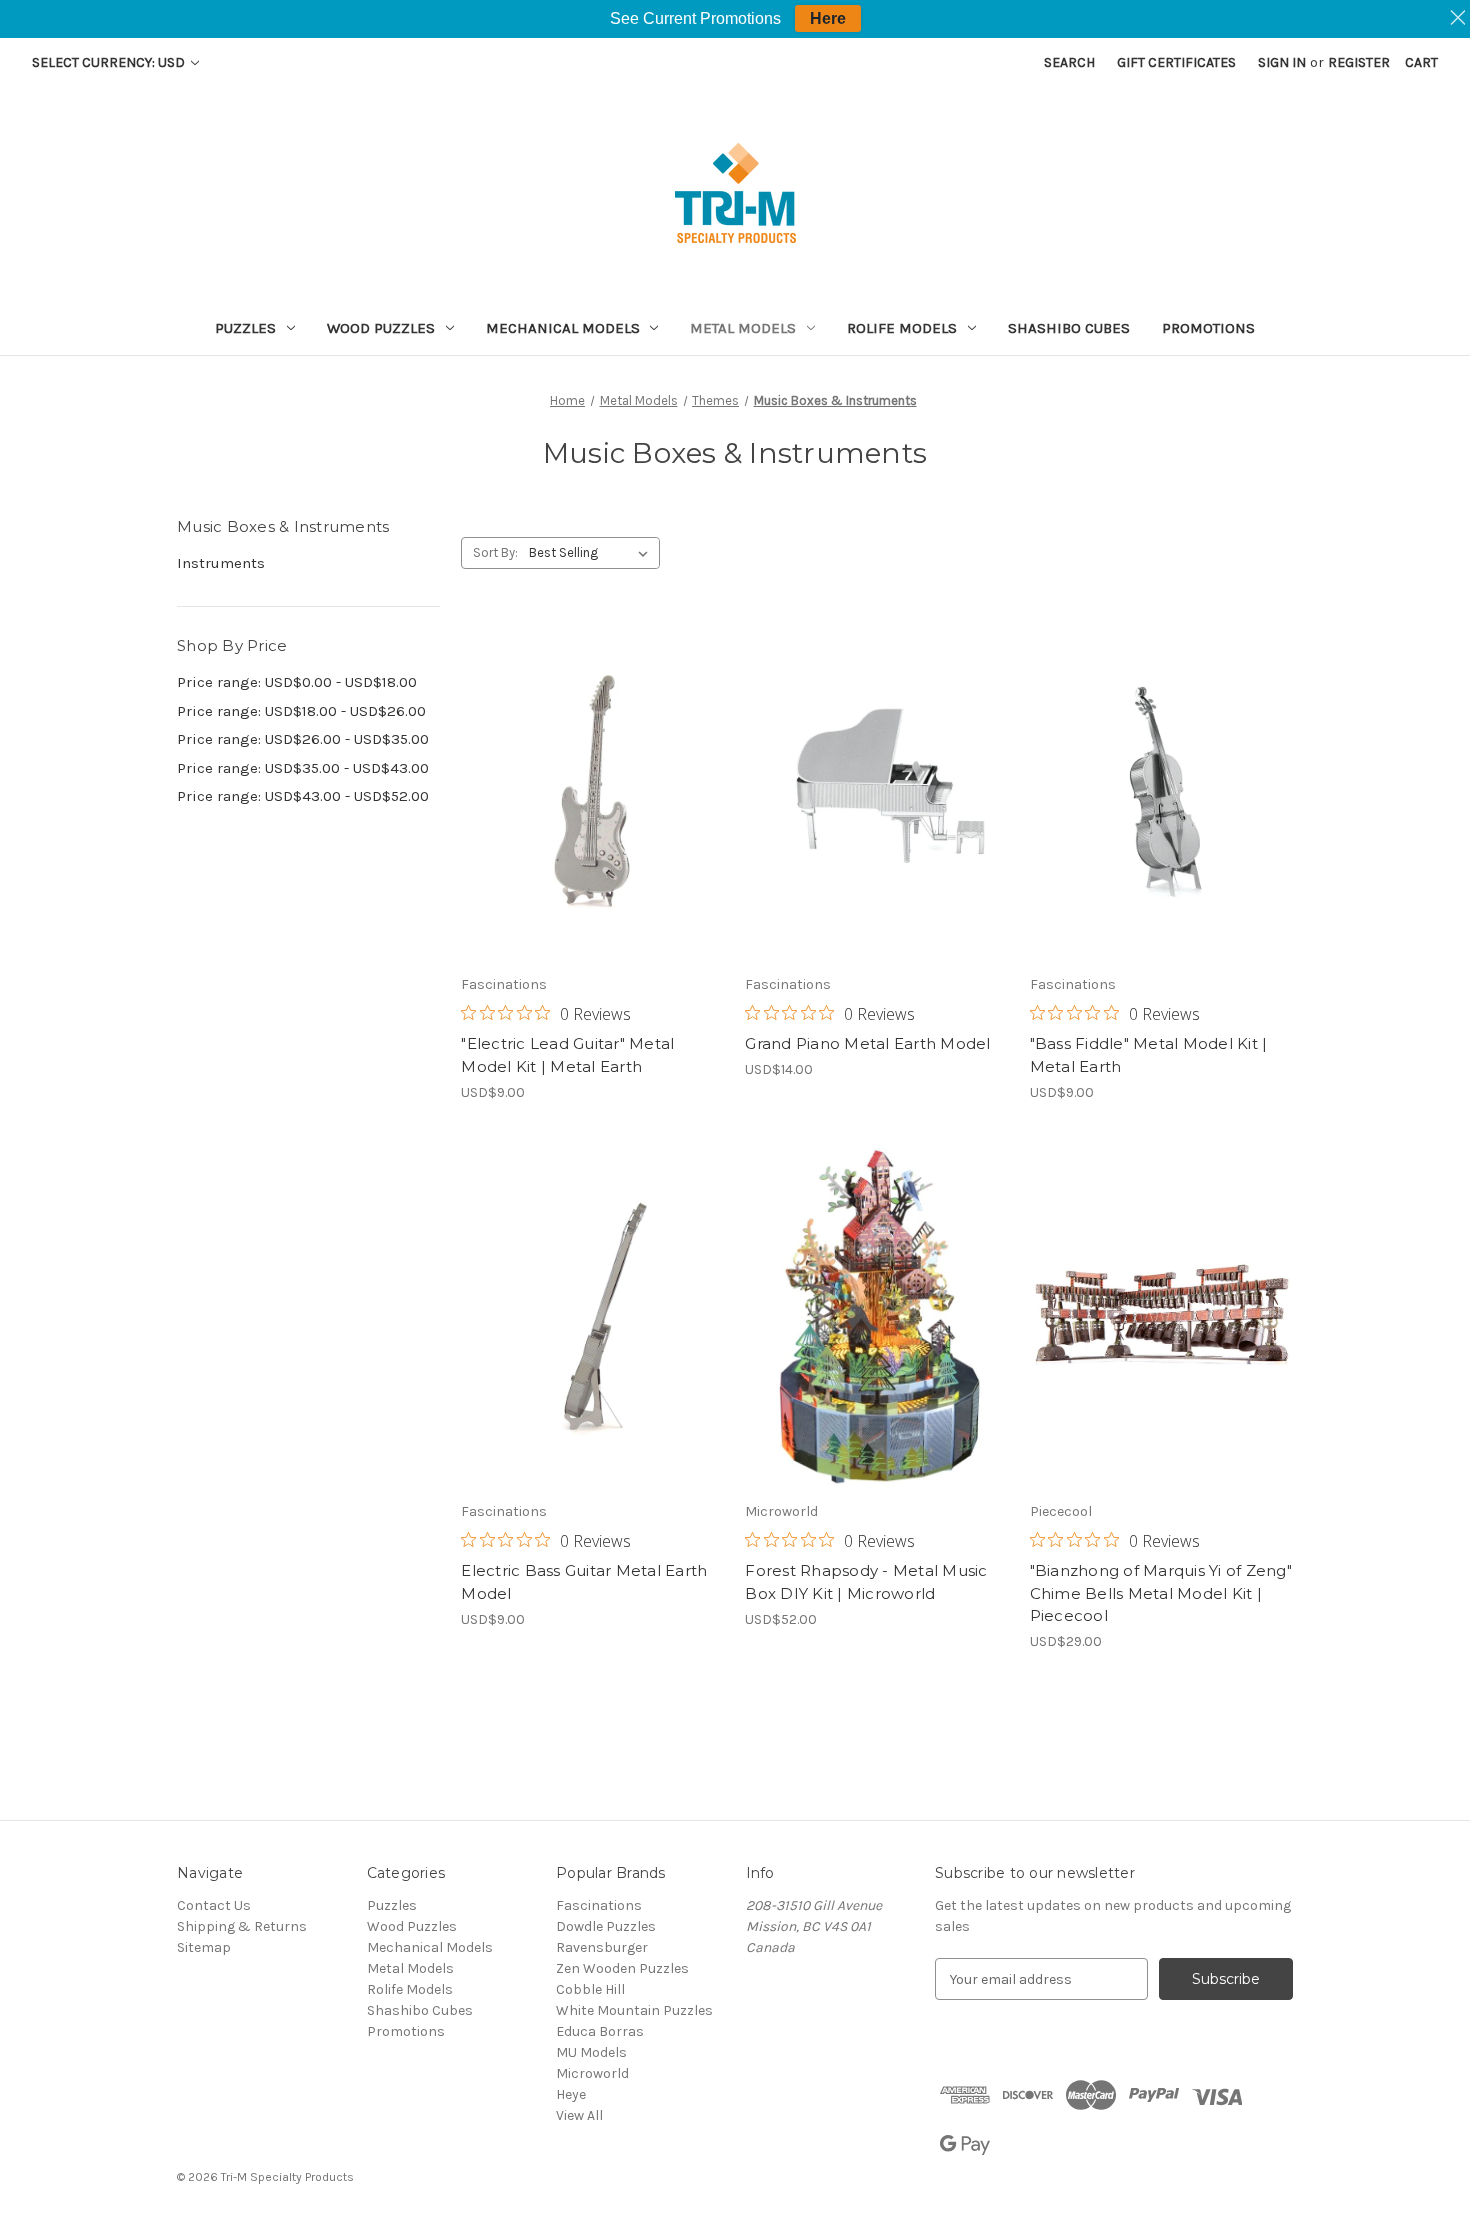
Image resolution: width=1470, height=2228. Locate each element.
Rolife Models (902, 328)
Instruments (221, 563)
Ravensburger (602, 1947)
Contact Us (214, 1905)
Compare (586, 791)
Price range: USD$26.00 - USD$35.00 (303, 739)
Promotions (1208, 328)
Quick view (589, 755)
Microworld (592, 2073)
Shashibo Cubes (1069, 328)
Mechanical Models (563, 328)
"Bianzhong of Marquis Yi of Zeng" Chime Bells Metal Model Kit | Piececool (1161, 1593)
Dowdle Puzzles (606, 1926)
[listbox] (592, 553)
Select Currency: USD (110, 62)
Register (1359, 62)
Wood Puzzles (381, 328)
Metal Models (743, 328)
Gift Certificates (1176, 62)
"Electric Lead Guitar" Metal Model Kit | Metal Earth (567, 1055)
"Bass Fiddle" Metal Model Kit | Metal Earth (1149, 1055)
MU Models (591, 2052)
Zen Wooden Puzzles (622, 1968)
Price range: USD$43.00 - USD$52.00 (303, 796)
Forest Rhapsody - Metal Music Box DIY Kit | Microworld (866, 1582)
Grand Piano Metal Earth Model (867, 1043)
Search (1069, 62)
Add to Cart (592, 826)
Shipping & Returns (242, 1926)
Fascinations (599, 1905)
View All (579, 2115)
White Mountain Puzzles (634, 2010)
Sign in (1282, 62)
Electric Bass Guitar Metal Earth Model (584, 1582)
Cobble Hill (590, 1989)
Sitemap (204, 1947)
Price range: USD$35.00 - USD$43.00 (303, 768)
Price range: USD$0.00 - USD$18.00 (297, 682)
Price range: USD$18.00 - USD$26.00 (301, 711)
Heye (571, 2094)
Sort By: (495, 552)
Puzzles (245, 328)
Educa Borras (600, 2031)
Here (828, 18)
